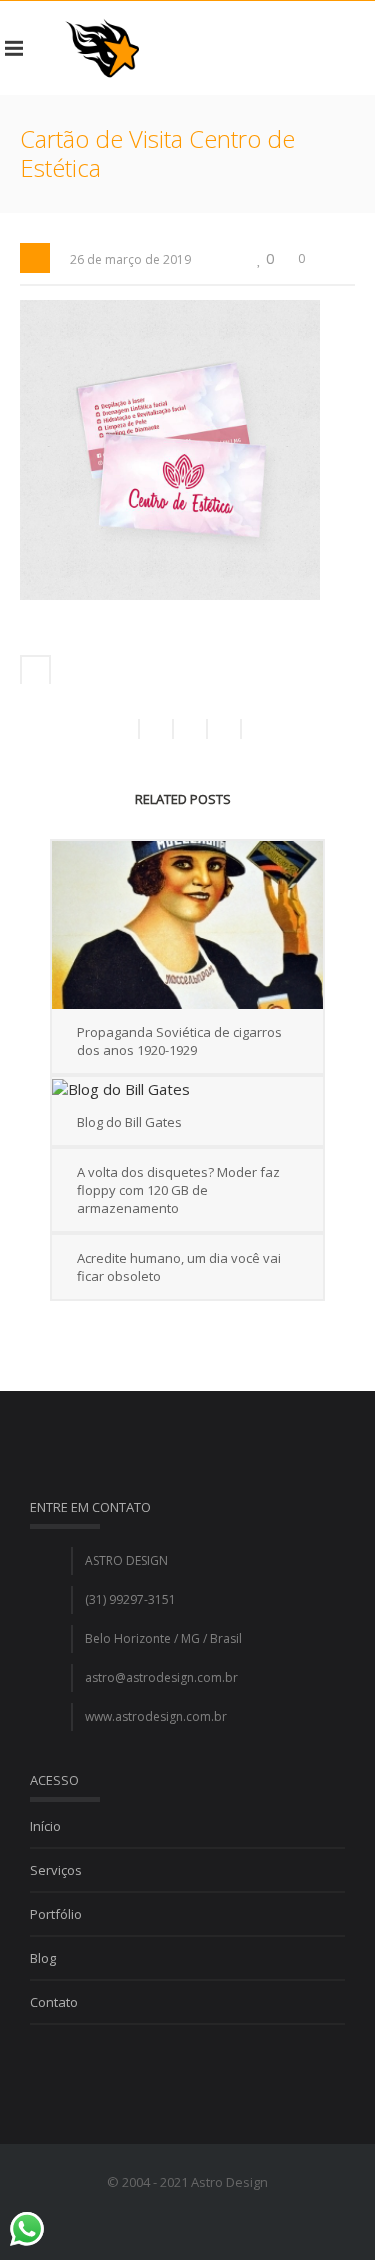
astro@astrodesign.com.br (161, 1677)
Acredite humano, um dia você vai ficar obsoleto (179, 1267)
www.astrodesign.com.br (156, 1716)
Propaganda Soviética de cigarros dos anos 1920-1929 (179, 1041)
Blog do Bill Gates (129, 1122)
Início (45, 1826)
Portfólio (56, 1914)
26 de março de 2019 (130, 259)
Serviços (56, 1870)
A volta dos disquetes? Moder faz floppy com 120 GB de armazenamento (178, 1190)
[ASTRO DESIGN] (102, 48)
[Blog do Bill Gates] (187, 1088)
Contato (54, 2002)
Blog (43, 1958)
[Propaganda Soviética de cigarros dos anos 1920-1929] (187, 925)
